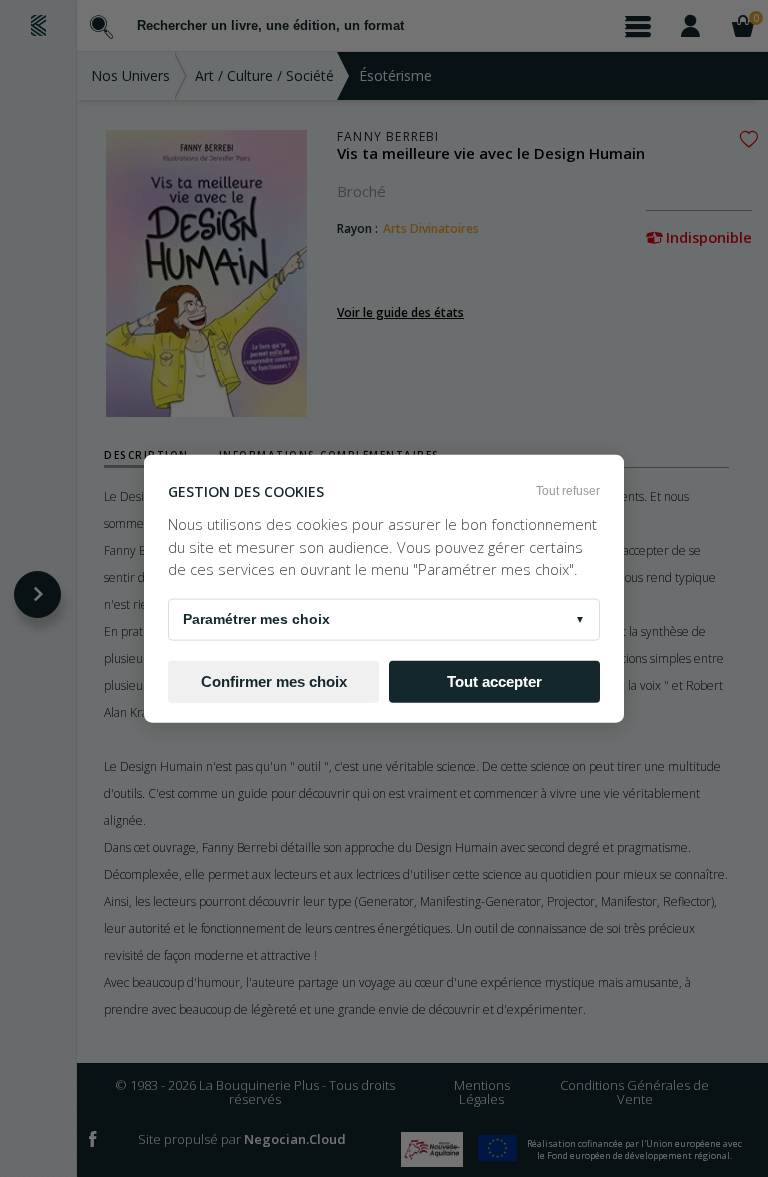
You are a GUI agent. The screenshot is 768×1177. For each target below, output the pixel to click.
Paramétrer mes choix (384, 619)
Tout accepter (494, 681)
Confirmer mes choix (274, 681)
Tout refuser (568, 490)
